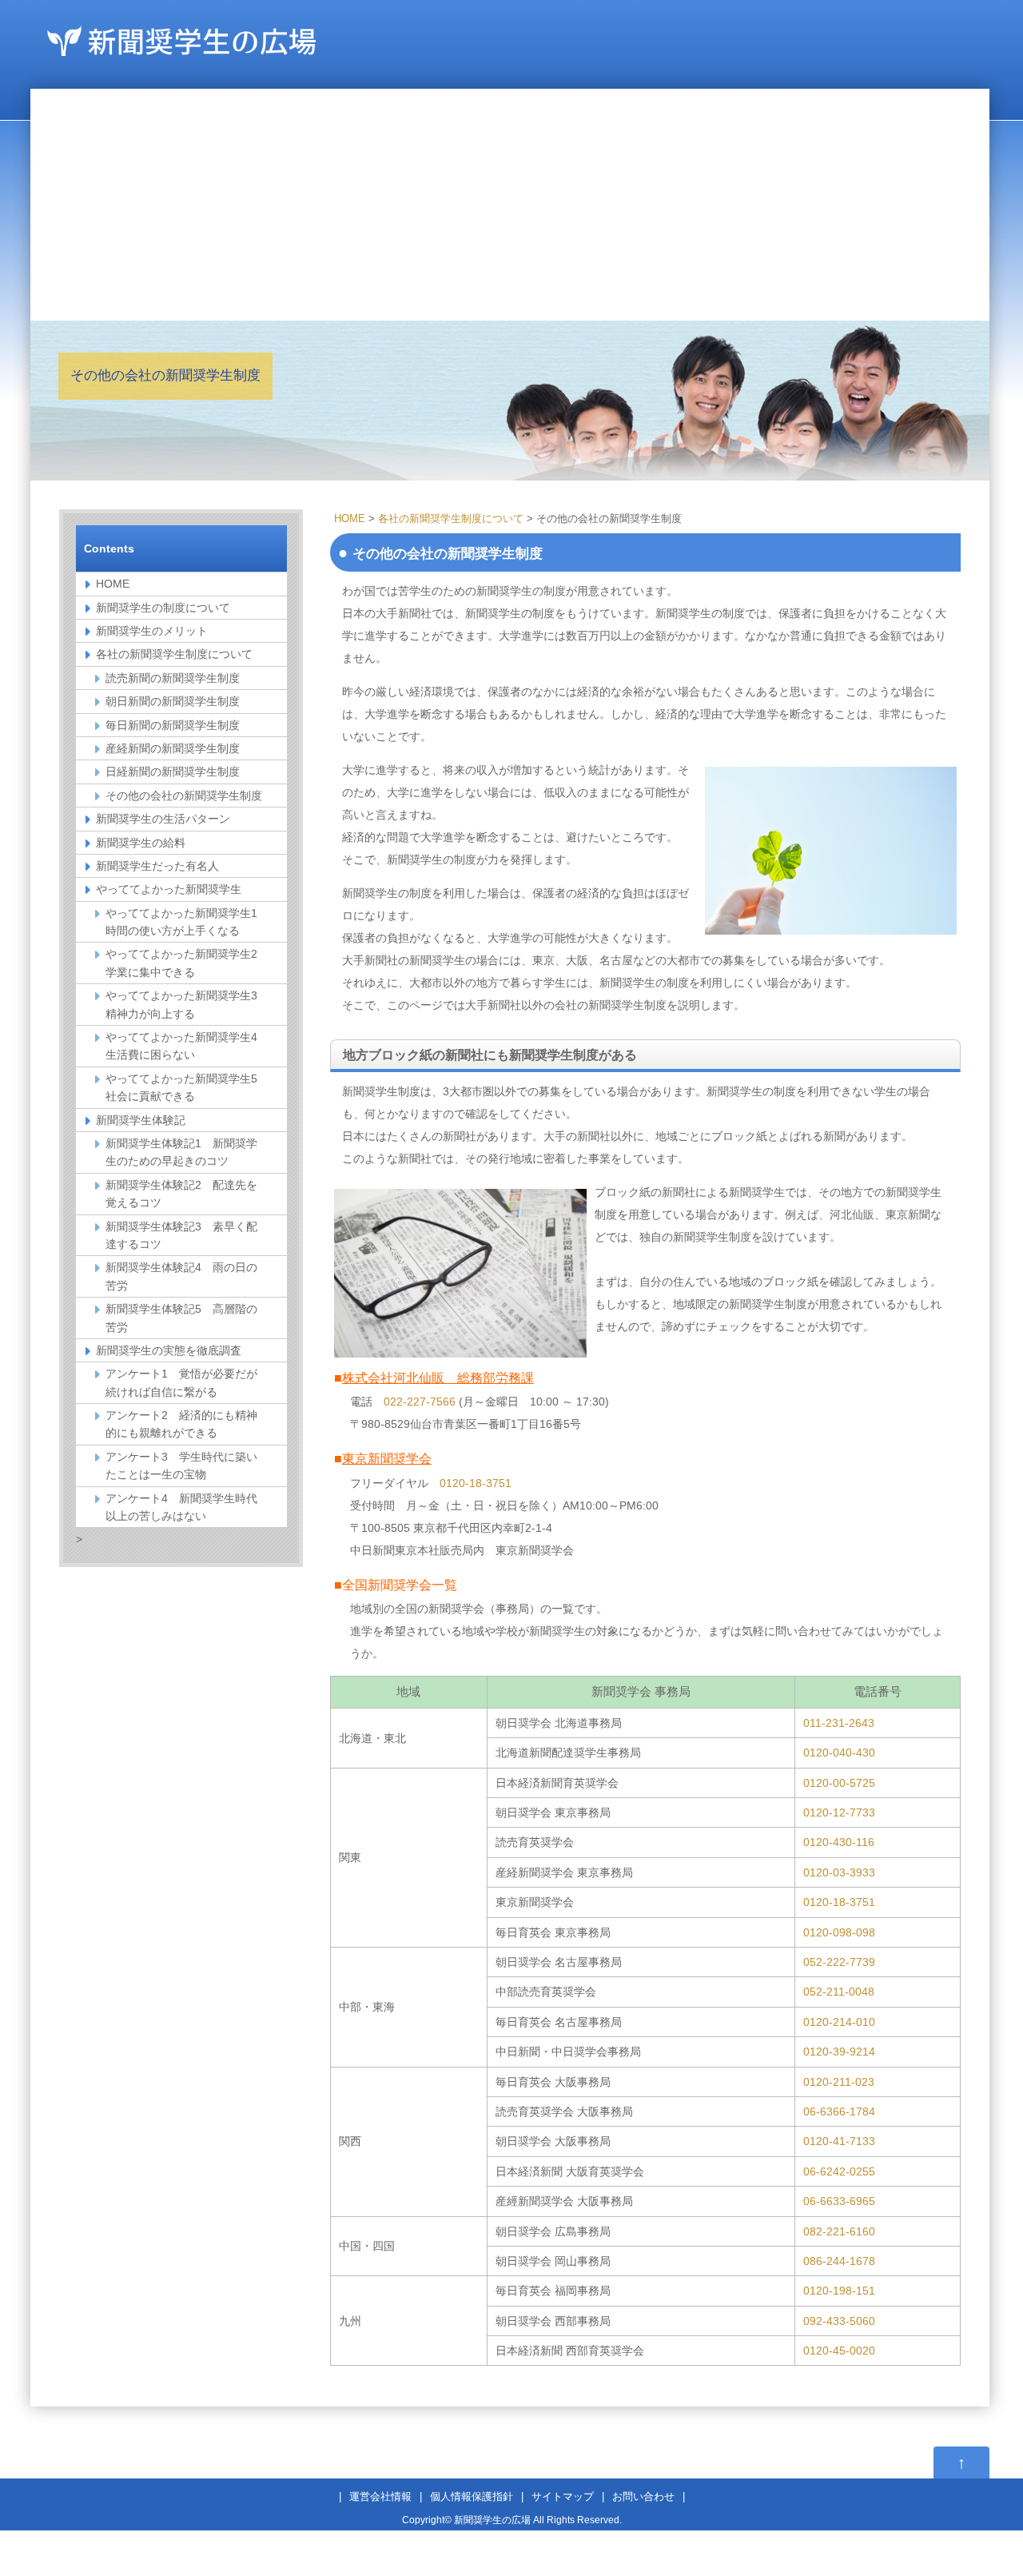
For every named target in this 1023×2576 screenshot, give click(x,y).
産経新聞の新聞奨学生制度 (173, 748)
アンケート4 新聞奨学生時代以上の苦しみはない (181, 1507)
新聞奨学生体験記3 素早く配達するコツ (181, 1235)
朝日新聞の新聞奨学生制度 (173, 701)
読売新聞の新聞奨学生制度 (173, 678)
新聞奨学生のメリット (152, 631)
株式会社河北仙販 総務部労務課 (438, 1378)
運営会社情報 (380, 2496)
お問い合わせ (643, 2496)
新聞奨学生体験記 (141, 1120)
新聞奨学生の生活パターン (163, 819)
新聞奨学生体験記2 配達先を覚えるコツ (181, 1194)
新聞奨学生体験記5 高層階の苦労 (181, 1318)
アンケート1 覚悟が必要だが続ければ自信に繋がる (181, 1382)
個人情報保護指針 (472, 2496)
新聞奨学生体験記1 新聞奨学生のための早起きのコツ (181, 1152)
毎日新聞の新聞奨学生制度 (173, 725)
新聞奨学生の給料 (141, 843)
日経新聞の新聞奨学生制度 (173, 772)
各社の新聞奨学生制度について (451, 519)
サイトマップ (563, 2496)
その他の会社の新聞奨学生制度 (184, 796)
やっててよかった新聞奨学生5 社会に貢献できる (187, 1087)
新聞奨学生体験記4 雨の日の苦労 (181, 1276)
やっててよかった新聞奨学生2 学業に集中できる (187, 963)
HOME (350, 519)
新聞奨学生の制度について (163, 608)
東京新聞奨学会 (387, 1459)
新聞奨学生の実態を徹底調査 (169, 1350)
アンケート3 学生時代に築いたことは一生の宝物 (181, 1465)
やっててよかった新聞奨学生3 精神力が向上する (187, 1004)
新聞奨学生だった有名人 (157, 866)
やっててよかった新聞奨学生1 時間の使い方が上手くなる (187, 922)
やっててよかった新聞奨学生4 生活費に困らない (187, 1046)
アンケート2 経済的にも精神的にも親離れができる (181, 1424)
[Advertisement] (510, 201)
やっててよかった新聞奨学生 (169, 889)
